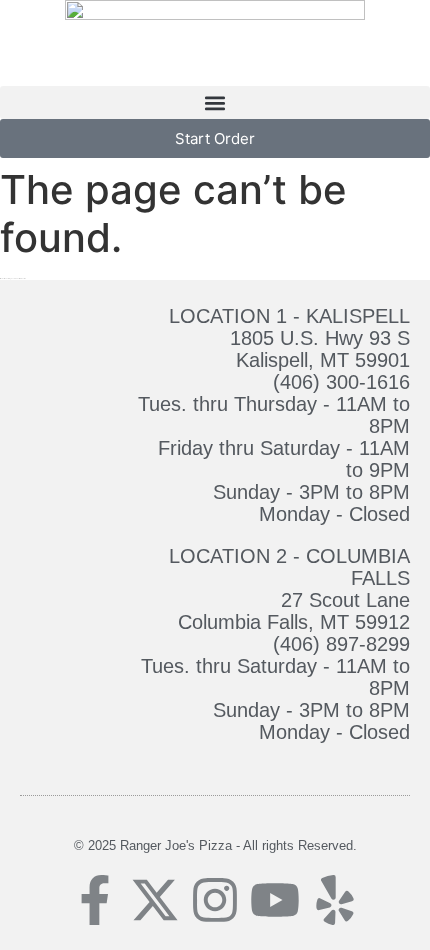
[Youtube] (275, 900)
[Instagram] (215, 900)
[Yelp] (335, 900)
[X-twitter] (155, 900)
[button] (215, 102)
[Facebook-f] (95, 900)
